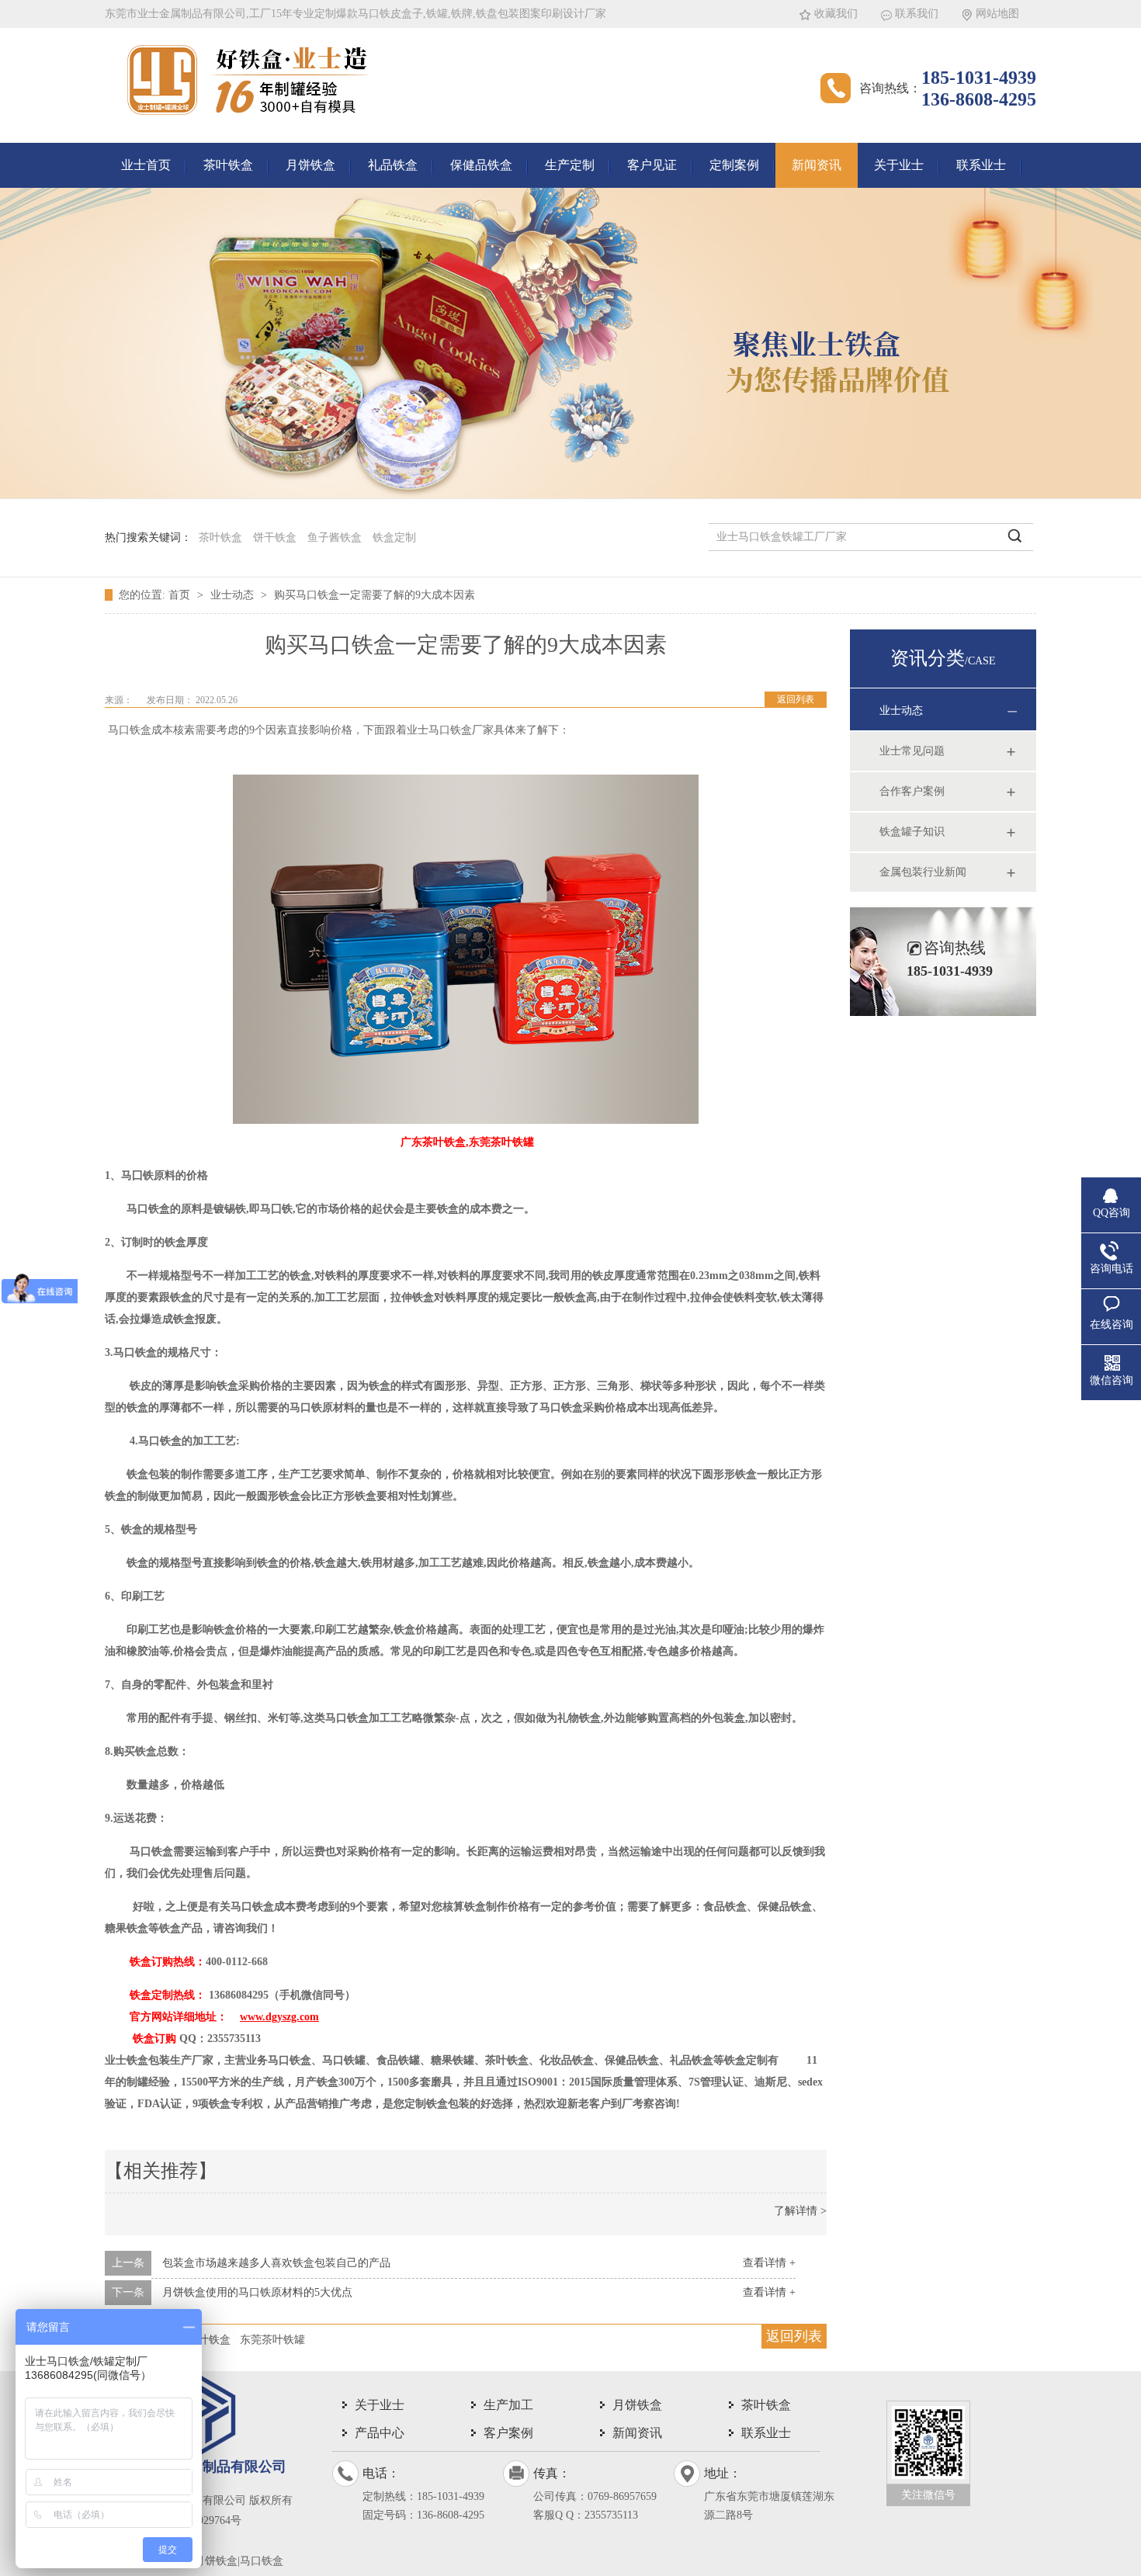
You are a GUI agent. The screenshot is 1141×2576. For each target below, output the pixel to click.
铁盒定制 (394, 537)
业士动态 (234, 595)
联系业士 (981, 165)
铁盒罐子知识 (912, 832)
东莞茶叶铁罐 (272, 2340)
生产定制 (570, 165)
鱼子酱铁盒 (335, 537)
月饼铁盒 (310, 165)
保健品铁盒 (481, 165)
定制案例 (734, 165)
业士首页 (146, 165)
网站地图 (997, 14)
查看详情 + (769, 2263)
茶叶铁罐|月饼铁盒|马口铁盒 (216, 2561)
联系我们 (917, 14)
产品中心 (380, 2433)
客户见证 (652, 165)
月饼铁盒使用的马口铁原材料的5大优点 (257, 2292)
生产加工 (508, 2405)
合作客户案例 (912, 791)
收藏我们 (836, 14)
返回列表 (796, 699)
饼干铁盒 (275, 537)
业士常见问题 (912, 751)
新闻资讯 (817, 165)
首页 (181, 595)
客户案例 (508, 2433)
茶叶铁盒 (228, 165)
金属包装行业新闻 (923, 872)
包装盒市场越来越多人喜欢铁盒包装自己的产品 (276, 2263)
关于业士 (899, 165)
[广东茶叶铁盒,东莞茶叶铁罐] (466, 1120)
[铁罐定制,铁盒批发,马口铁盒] (248, 120)
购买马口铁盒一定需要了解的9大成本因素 (375, 595)
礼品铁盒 (393, 165)
